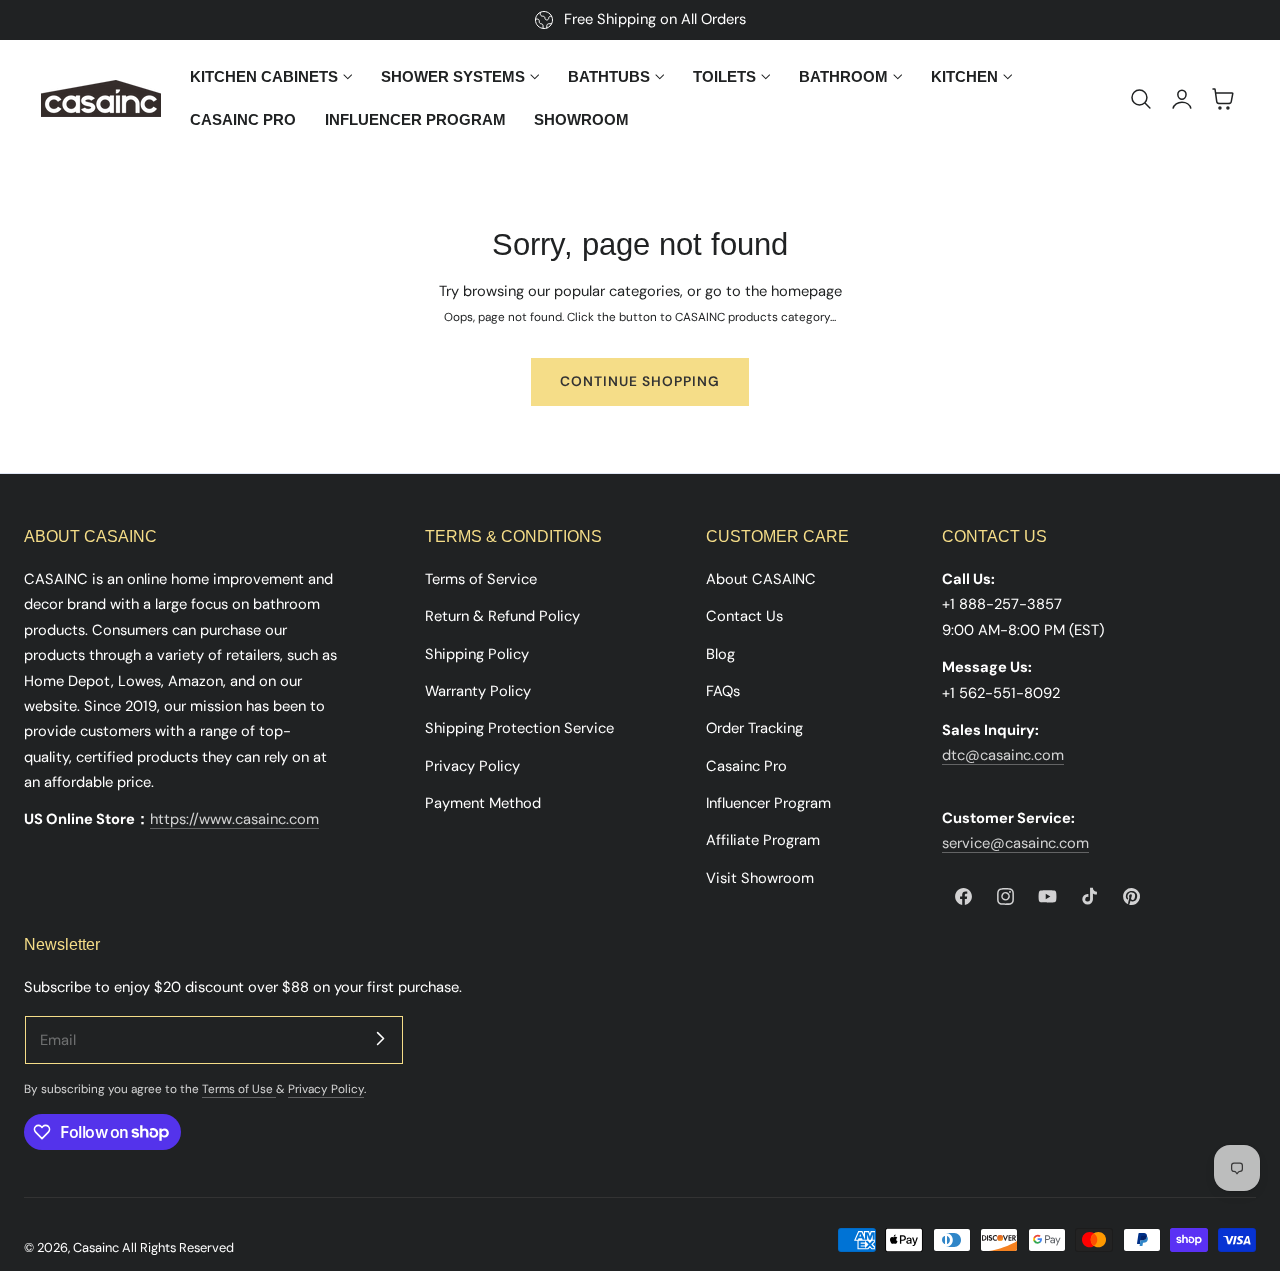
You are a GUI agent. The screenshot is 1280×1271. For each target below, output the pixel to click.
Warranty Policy (478, 691)
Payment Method (483, 803)
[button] (1141, 99)
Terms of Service (481, 579)
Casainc (96, 1247)
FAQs (723, 691)
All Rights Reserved (178, 1247)
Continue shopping (640, 381)
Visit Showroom (760, 878)
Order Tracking (754, 728)
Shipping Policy (477, 654)
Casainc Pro (746, 766)
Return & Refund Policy (502, 616)
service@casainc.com (1015, 843)
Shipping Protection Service (519, 728)
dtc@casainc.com (1003, 755)
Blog (720, 654)
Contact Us (744, 616)
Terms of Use (239, 1089)
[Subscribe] (380, 1039)
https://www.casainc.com (234, 819)
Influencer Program (768, 803)
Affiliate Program (763, 840)
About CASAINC (761, 579)
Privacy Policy (472, 766)
